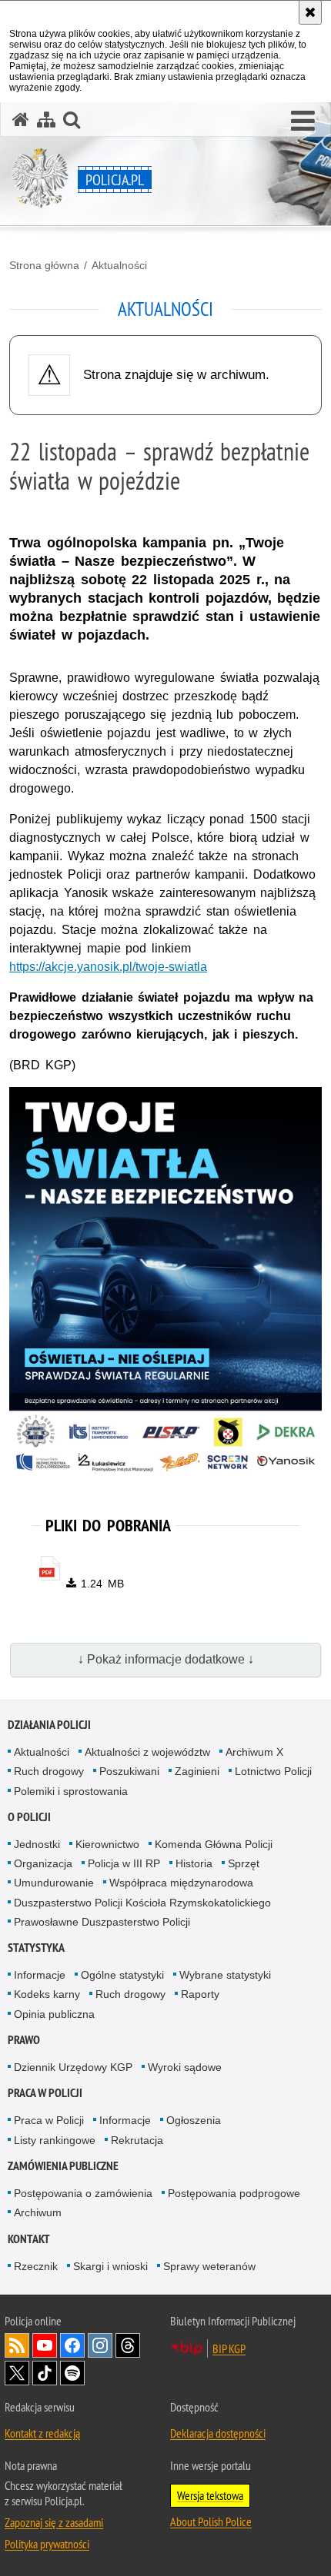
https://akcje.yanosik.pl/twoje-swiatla (108, 967)
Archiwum (38, 2212)
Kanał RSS (17, 2345)
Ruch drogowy (49, 1771)
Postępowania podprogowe (234, 2193)
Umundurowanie (54, 1883)
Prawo (24, 2040)
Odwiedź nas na (45, 2345)
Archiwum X (254, 1752)
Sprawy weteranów (209, 2266)
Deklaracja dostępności (218, 2433)
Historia (194, 1863)
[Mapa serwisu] (46, 120)
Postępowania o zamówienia (83, 2193)
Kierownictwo (107, 1844)
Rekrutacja (137, 2140)
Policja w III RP (124, 1863)
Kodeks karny (47, 1994)
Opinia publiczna (54, 2014)
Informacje (40, 1975)
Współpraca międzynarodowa (181, 1883)
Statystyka (36, 1948)
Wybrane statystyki (225, 1975)
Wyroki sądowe (185, 2067)
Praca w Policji (45, 2093)
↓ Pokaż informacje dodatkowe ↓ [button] (166, 1659)
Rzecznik (36, 2266)
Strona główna (44, 265)
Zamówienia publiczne (63, 2166)
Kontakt (29, 2239)
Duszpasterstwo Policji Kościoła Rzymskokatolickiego (142, 1903)
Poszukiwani (129, 1771)
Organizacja (43, 1863)
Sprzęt (244, 1863)
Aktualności (119, 265)
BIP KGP (229, 2348)
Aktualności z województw (147, 1752)
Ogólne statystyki (122, 1975)
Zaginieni (197, 1771)
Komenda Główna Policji (214, 1844)
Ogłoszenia (194, 2120)
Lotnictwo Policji (273, 1771)
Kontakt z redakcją (42, 2433)
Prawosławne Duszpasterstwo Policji (102, 1922)
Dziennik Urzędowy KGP (73, 2067)
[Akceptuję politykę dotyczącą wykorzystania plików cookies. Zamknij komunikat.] (310, 12)
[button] (303, 121)
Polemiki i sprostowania (71, 1791)
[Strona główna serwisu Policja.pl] (21, 120)
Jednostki (37, 1844)
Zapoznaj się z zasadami (54, 2522)
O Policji (29, 1817)
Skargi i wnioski (110, 2266)
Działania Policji (49, 1725)
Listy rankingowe (55, 2140)
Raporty (200, 1994)
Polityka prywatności (47, 2544)
